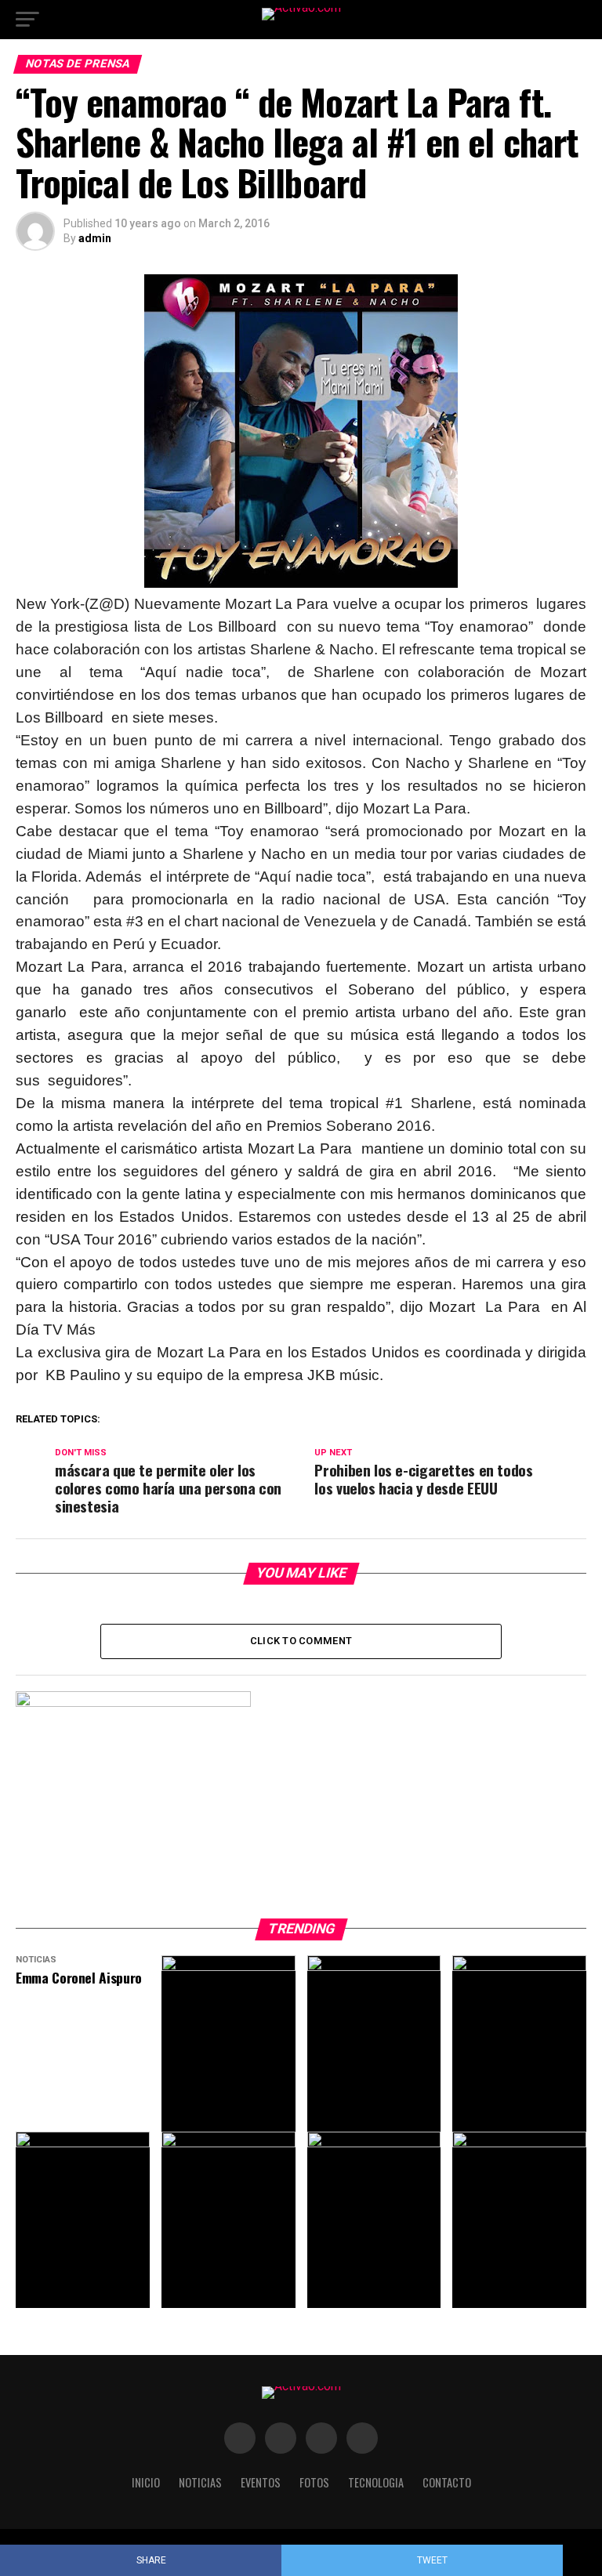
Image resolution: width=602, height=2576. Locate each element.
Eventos (261, 2482)
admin (95, 238)
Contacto (447, 2482)
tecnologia (376, 2482)
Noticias (200, 2482)
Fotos (314, 2482)
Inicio (146, 2482)
